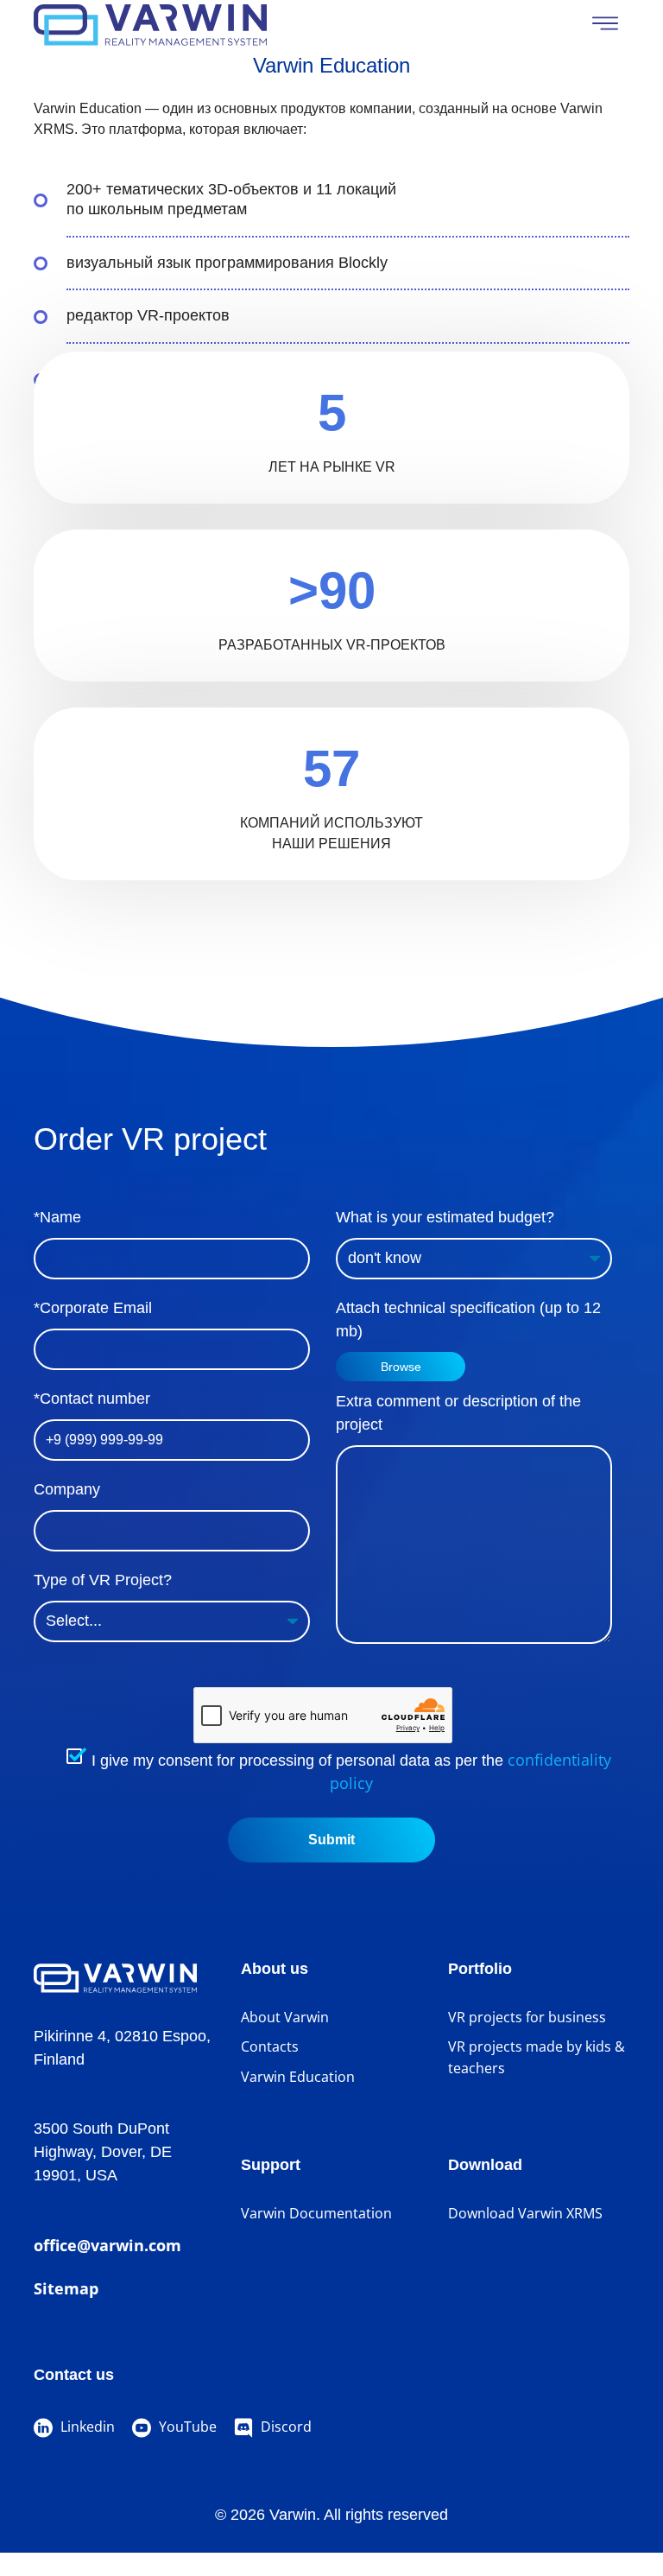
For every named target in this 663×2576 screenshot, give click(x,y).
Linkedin (86, 2427)
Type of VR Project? (103, 1580)
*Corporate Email (93, 1308)
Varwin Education (298, 2077)
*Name (57, 1217)
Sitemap (66, 2288)
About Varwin (285, 2017)
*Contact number (92, 1399)
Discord (284, 2427)
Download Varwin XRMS (525, 2213)
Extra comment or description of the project (458, 1413)
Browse (401, 1367)
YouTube (186, 2427)
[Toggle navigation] (605, 23)
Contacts (270, 2046)
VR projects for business (527, 2017)
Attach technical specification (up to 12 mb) (468, 1320)
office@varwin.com (107, 2245)
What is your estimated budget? (445, 1217)
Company (67, 1489)
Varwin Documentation (316, 2213)
